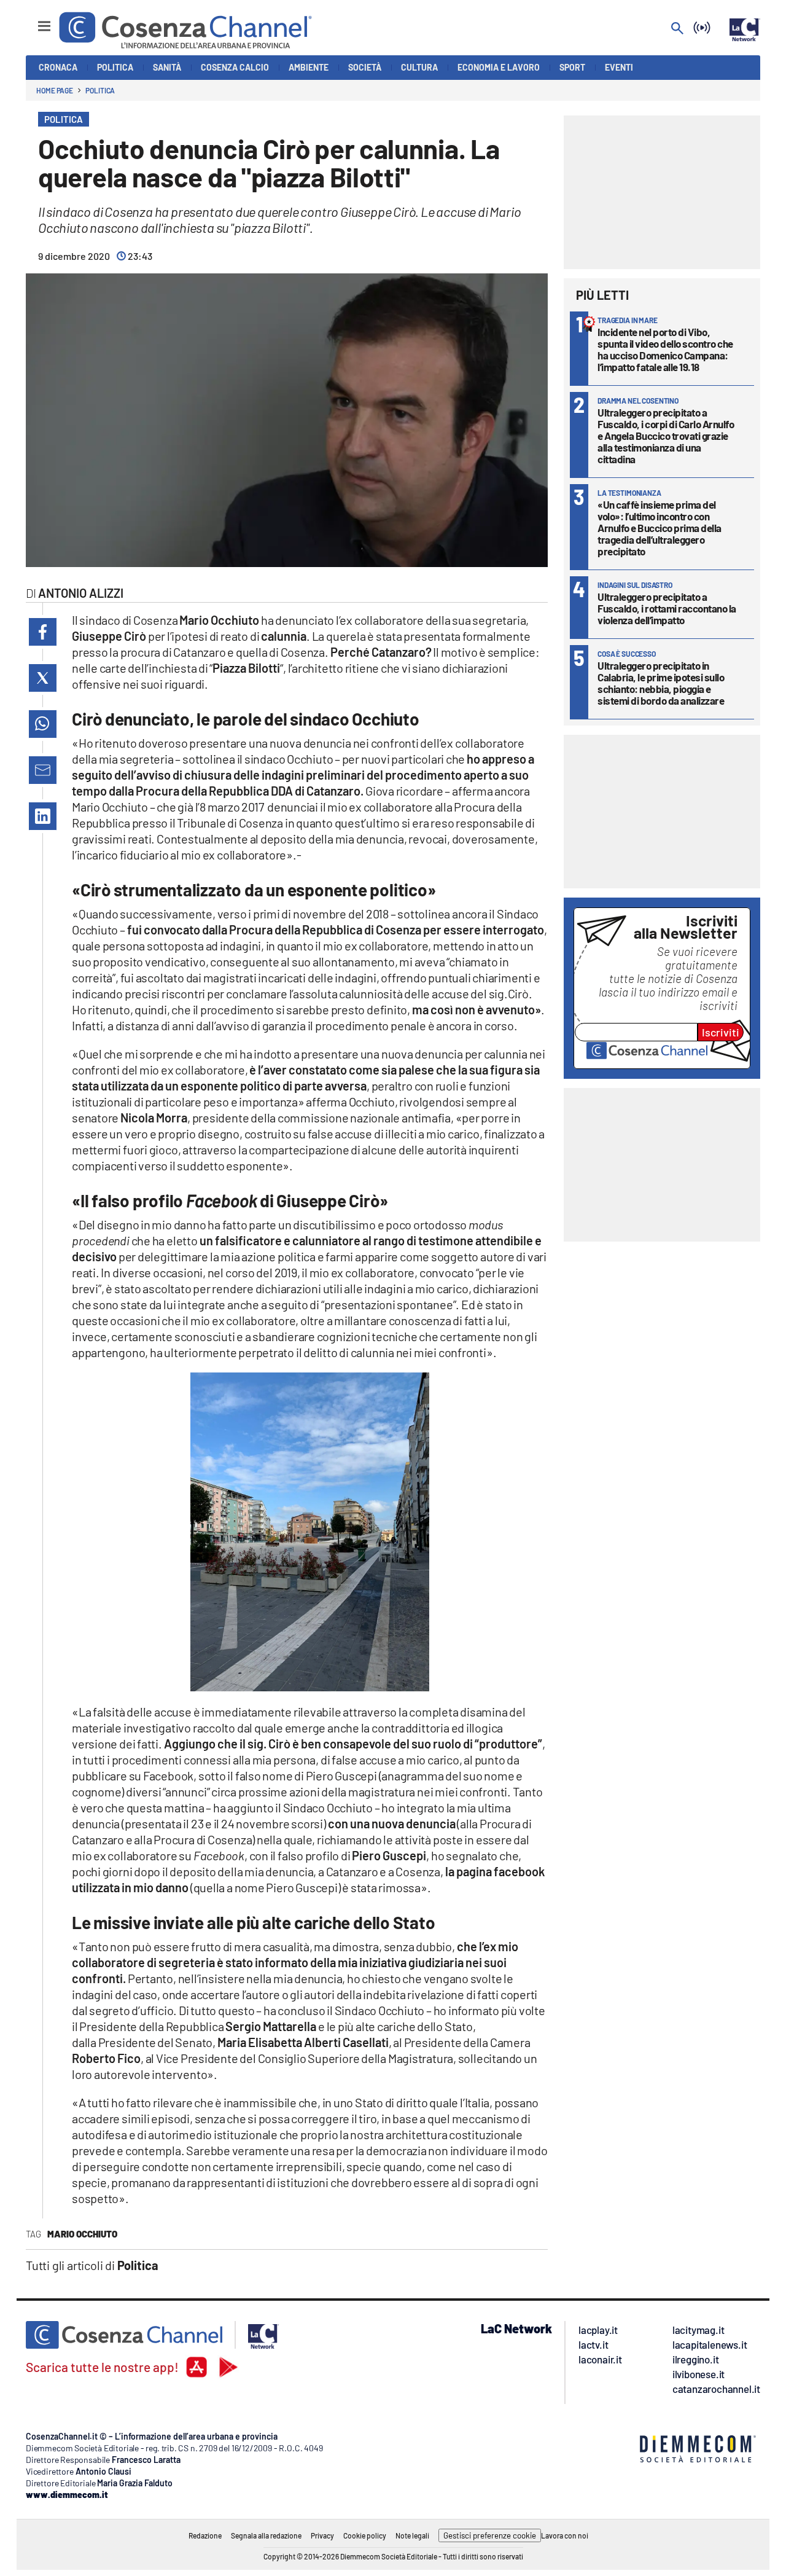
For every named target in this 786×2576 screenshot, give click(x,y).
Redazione (205, 2535)
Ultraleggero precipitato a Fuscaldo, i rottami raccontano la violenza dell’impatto (667, 608)
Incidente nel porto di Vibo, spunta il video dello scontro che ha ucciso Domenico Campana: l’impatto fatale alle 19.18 (665, 349)
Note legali (412, 2535)
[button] (43, 632)
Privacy (322, 2535)
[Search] (677, 29)
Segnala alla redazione (266, 2535)
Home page (55, 90)
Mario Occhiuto (82, 2234)
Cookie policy (365, 2535)
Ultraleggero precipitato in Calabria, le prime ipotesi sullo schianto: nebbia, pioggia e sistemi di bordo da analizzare (661, 683)
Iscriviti (721, 1032)
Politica (100, 90)
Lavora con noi (565, 2535)
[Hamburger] (33, 21)
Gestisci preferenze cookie (490, 2535)
